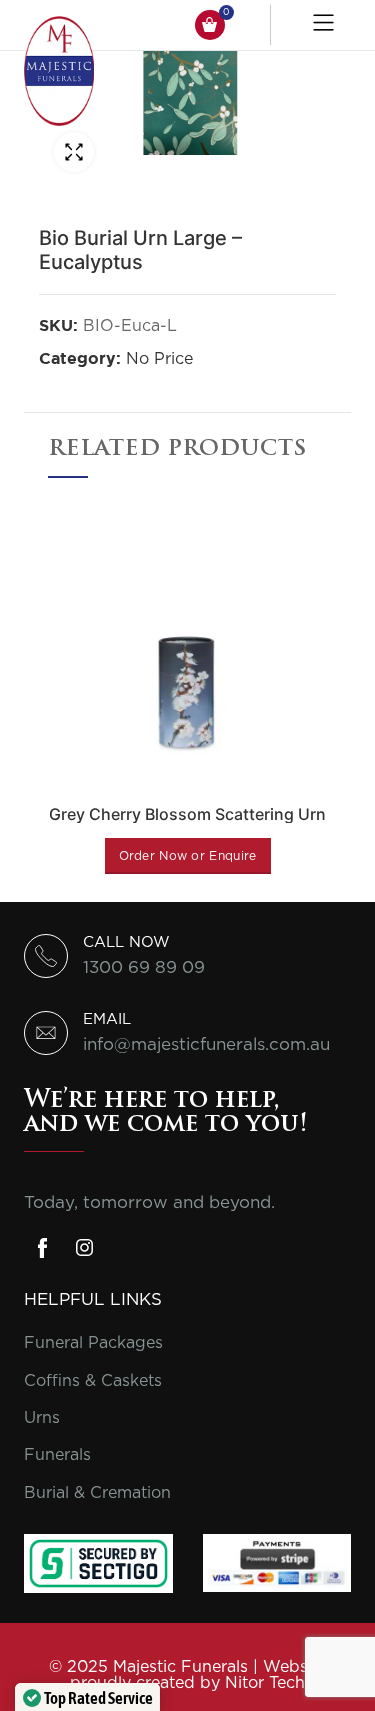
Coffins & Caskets (93, 1381)
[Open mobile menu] (326, 25)
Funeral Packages (93, 1343)
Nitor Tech (265, 1683)
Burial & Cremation (97, 1493)
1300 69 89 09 (144, 967)
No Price (159, 359)
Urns (42, 1418)
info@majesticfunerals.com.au (206, 1044)
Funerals (57, 1455)
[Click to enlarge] (74, 152)
